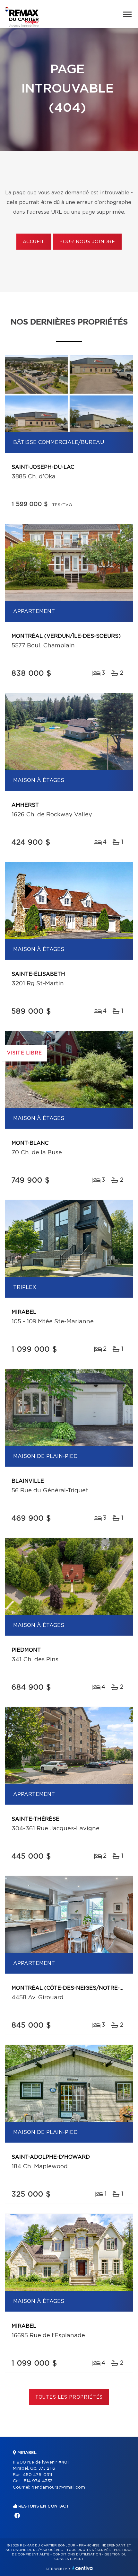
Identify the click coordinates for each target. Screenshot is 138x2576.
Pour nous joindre (87, 242)
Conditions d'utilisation (77, 2554)
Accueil (34, 242)
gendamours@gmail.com (58, 2487)
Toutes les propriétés (69, 2397)
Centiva (82, 2568)
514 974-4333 (38, 2481)
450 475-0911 (37, 2475)
